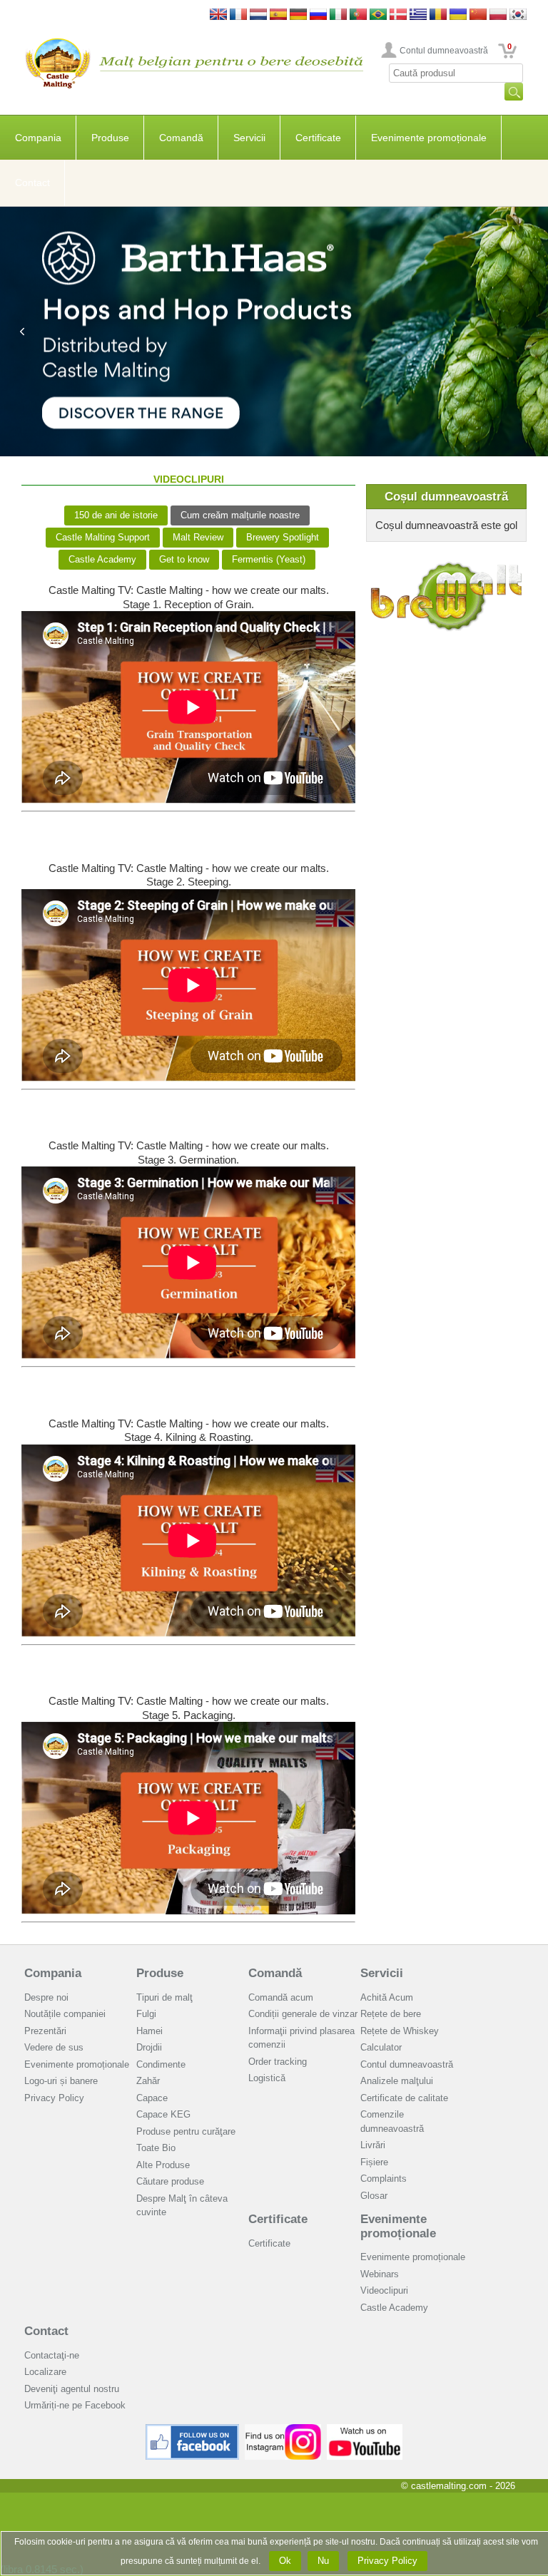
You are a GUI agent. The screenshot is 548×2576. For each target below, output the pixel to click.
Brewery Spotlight (283, 537)
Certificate (318, 138)
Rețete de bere (391, 2014)
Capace (152, 2098)
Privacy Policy (54, 2098)
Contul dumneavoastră (444, 51)
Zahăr (148, 2081)
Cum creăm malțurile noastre (240, 515)
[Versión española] (278, 15)
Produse (110, 138)
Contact (32, 183)
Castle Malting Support (103, 537)
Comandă (181, 138)
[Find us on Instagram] (283, 2429)
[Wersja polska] (498, 15)
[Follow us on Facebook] (193, 2429)
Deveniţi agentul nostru (72, 2389)
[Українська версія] (458, 15)
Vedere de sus (54, 2047)
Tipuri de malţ (164, 1997)
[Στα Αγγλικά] (418, 15)
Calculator (381, 2047)
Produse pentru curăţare (186, 2131)
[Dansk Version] (398, 15)
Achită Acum (387, 1997)
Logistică (267, 2078)
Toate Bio (156, 2148)
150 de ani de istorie (116, 515)
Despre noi (46, 1997)
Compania (38, 138)
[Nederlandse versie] (258, 15)
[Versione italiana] (338, 15)
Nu (323, 2561)
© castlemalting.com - (458, 2486)
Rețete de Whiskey (400, 2031)
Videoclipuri (384, 2290)
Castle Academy (102, 559)
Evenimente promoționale (429, 138)
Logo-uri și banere (61, 2081)
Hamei (149, 2031)
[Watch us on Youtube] (365, 2429)
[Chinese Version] (478, 15)
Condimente (161, 2064)
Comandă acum (281, 1997)
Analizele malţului (397, 2081)
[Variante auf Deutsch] (298, 15)
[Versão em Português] (358, 15)
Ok (285, 2561)
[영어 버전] (518, 15)
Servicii (249, 138)
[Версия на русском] (318, 15)
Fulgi (146, 2014)
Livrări (373, 2145)
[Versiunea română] (438, 15)
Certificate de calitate (404, 2098)
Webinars (380, 2274)
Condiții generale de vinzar (303, 2014)
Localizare (45, 2372)
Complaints (384, 2179)
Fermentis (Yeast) (269, 559)
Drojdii (149, 2047)
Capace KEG (163, 2114)
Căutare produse (170, 2181)
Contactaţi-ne (52, 2355)
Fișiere (374, 2162)
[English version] (218, 15)
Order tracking (278, 2062)
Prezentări (45, 2031)
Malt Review (198, 537)
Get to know (184, 559)
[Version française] (238, 15)
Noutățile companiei (65, 2014)
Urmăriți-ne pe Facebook (75, 2405)
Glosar (374, 2196)
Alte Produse (163, 2165)
